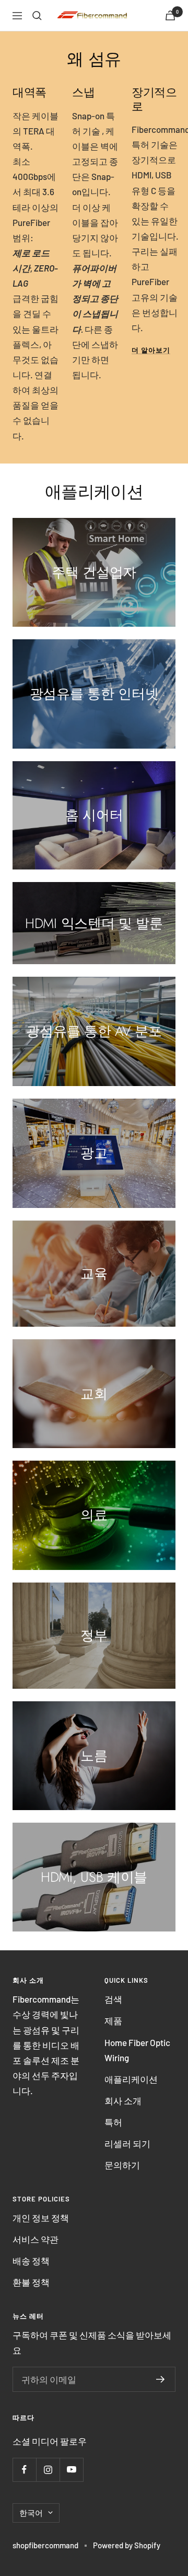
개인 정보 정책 (41, 2218)
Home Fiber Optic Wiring (137, 2050)
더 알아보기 (151, 350)
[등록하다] (161, 2379)
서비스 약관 (36, 2239)
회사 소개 (123, 2100)
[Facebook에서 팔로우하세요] (24, 2470)
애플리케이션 (131, 2079)
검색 (113, 1999)
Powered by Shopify (127, 2545)
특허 (113, 2122)
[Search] (37, 16)
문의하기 (122, 2165)
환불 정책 (31, 2282)
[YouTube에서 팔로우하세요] (71, 2470)
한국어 (31, 2513)
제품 (113, 2020)
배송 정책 (31, 2261)
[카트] (170, 15)
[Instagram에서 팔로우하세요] (48, 2470)
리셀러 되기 (127, 2143)
